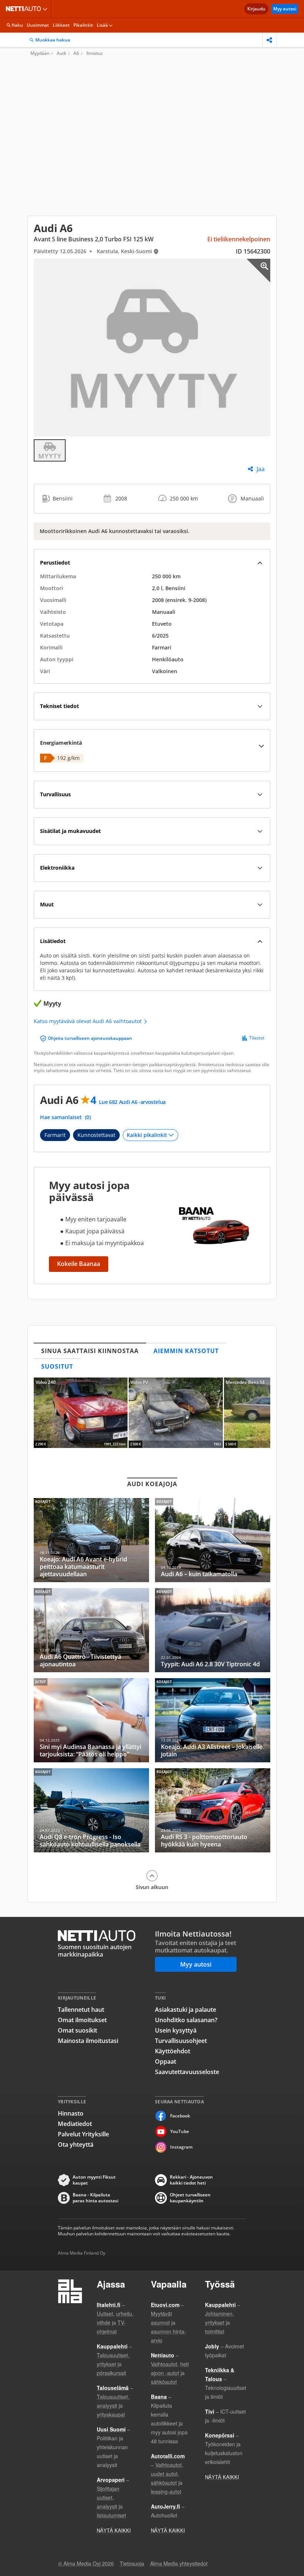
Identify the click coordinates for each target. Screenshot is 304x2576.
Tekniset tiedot (60, 706)
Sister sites (46, 9)
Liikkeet (61, 25)
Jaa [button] (261, 469)
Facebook (180, 2116)
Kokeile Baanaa (79, 1264)
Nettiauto (25, 9)
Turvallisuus (55, 794)
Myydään (40, 53)
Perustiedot (55, 563)
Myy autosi (285, 9)
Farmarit (55, 1135)
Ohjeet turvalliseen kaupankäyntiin (190, 2198)
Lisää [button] (102, 25)
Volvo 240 (81, 1413)
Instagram (181, 2147)
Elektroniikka (57, 868)
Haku (17, 25)
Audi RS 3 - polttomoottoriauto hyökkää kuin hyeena (213, 1810)
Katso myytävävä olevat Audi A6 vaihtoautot (88, 1021)
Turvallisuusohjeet (181, 2041)
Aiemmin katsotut (186, 1351)
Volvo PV (176, 1413)
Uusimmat (38, 25)
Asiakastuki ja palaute (186, 2010)
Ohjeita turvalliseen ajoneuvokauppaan (90, 1038)
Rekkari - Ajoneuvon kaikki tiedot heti (191, 2180)
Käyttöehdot (173, 2051)
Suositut (57, 1366)
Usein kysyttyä (176, 2030)
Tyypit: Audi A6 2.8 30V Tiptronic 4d (213, 1630)
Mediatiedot (75, 2124)
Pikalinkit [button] (83, 25)
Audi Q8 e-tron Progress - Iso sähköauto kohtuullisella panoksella (91, 1810)
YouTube (180, 2131)
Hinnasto (71, 2113)
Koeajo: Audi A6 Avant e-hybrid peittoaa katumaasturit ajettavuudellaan (91, 1540)
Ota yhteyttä (76, 2145)
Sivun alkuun (152, 1887)
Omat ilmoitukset (82, 2020)
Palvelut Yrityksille (83, 2134)
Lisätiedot (53, 941)
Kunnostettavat (96, 1135)
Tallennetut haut (81, 2010)
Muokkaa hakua (53, 40)
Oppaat (166, 2061)
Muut (47, 904)
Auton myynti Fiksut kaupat (94, 2180)
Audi (61, 53)
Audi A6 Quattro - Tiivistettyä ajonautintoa (91, 1630)
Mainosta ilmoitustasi (88, 2041)
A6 (76, 53)
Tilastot (257, 1038)
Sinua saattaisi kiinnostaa (90, 1351)
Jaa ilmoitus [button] (269, 40)
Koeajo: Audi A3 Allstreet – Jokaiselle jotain (213, 1720)
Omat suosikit (77, 2030)
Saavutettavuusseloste (187, 2072)
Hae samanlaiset (65, 1117)
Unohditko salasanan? (186, 2020)
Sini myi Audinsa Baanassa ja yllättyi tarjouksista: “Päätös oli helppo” (91, 1720)
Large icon (258, 271)
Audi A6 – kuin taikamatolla (213, 1540)
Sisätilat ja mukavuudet (70, 831)
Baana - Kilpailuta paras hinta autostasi (95, 2198)
